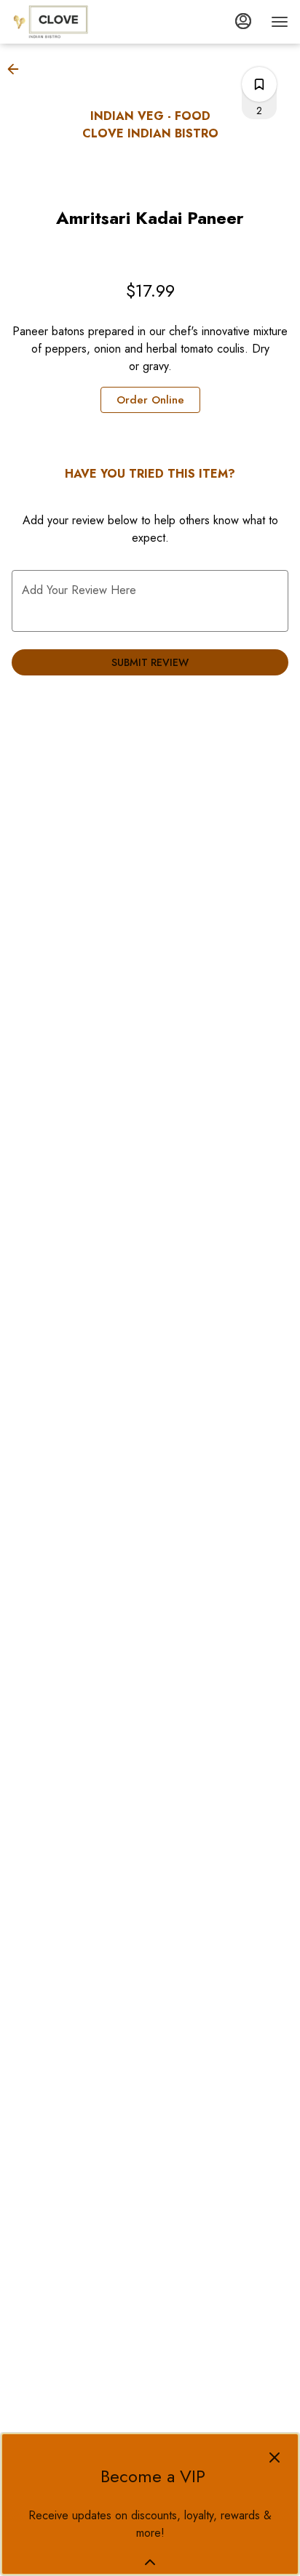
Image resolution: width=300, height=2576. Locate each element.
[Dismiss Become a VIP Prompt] (275, 2457)
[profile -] (243, 21)
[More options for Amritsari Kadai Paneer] (259, 84)
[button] (17, 69)
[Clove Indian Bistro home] (77, 22)
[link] (150, 400)
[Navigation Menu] (280, 22)
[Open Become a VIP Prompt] (150, 2562)
